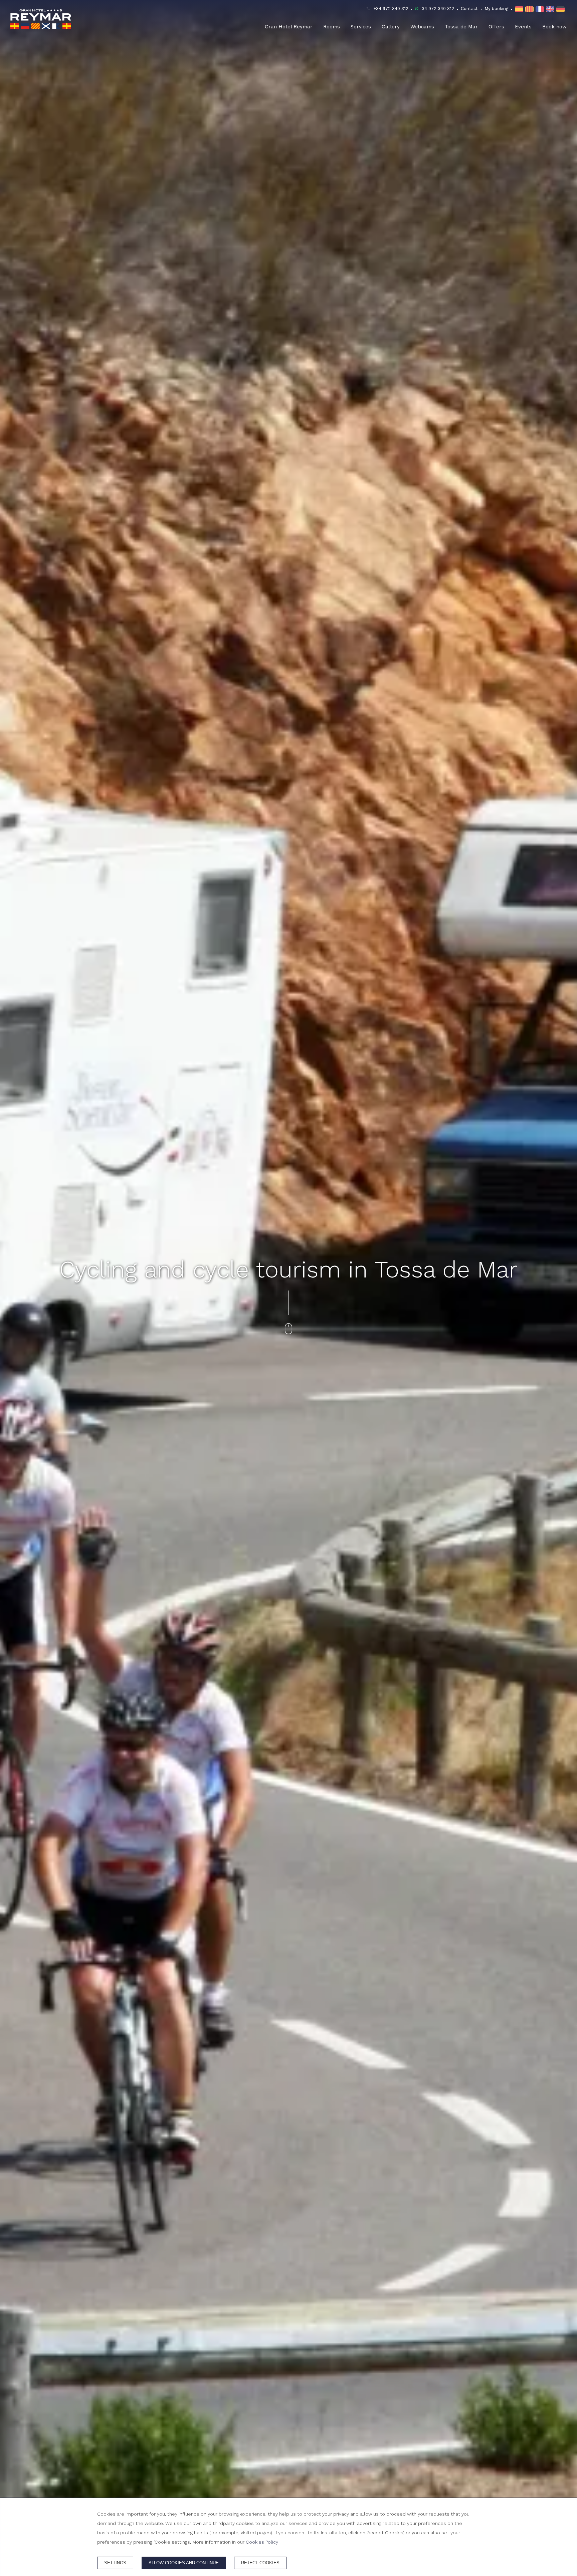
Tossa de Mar (461, 27)
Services (361, 27)
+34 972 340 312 (391, 9)
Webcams (422, 27)
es (520, 9)
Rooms (332, 27)
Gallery (391, 27)
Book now (554, 27)
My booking (496, 9)
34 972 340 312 (438, 9)
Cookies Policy (262, 2542)
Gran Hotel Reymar (289, 27)
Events (523, 27)
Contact (469, 9)
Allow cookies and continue (184, 2563)
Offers (496, 27)
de (561, 9)
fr (541, 9)
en (551, 9)
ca (530, 9)
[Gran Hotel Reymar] (41, 19)
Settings (115, 2563)
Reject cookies (260, 2563)
